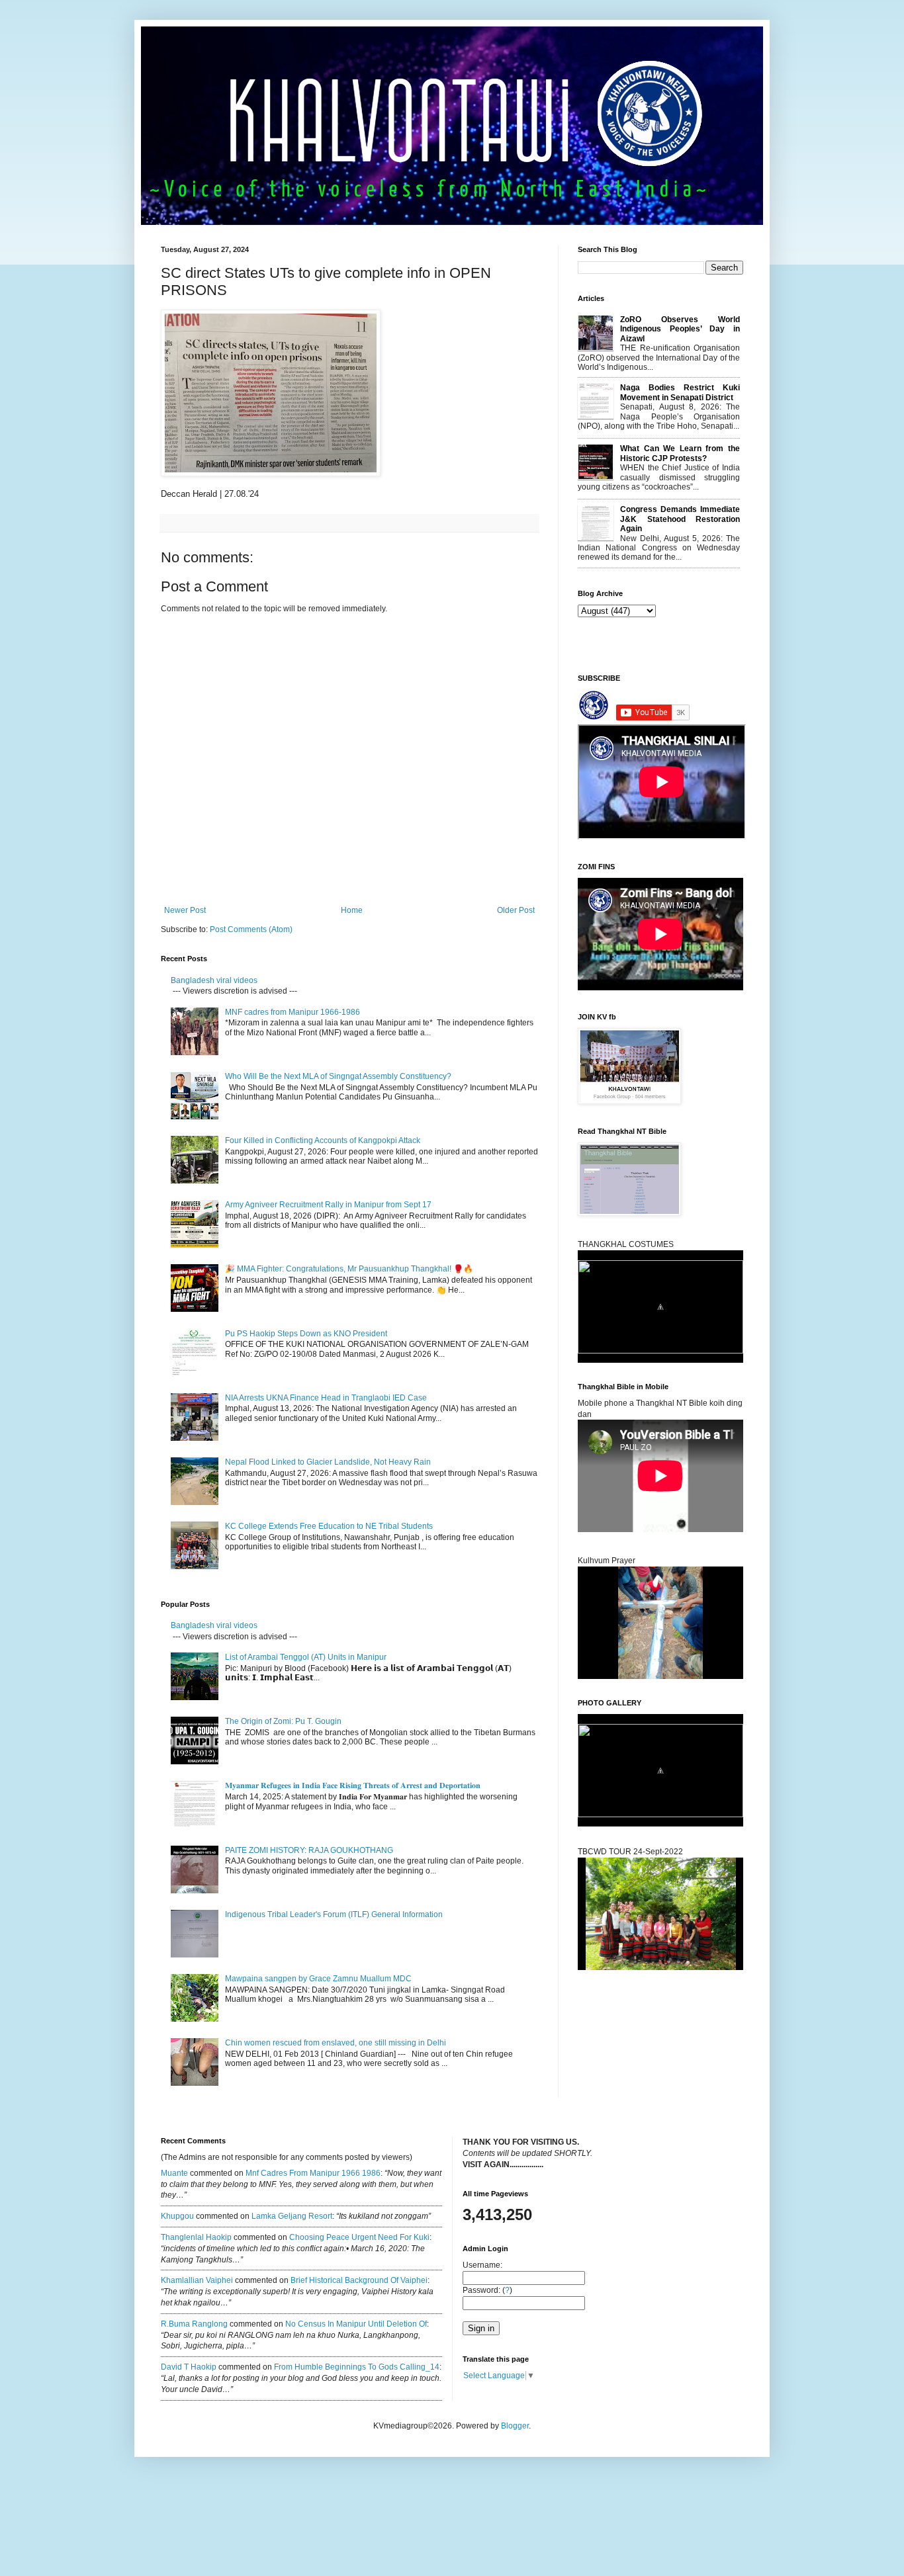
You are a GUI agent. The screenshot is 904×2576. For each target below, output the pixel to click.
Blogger (515, 2426)
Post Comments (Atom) (251, 929)
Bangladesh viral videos (214, 980)
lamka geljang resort (292, 2216)
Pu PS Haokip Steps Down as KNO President (306, 1334)
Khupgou (177, 2216)
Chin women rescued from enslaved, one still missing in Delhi (336, 2043)
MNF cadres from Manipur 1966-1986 (293, 1012)
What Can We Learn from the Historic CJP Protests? (680, 453)
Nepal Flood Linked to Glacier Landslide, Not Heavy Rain (328, 1462)
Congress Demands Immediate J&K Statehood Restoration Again (680, 519)
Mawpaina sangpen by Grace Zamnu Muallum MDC (318, 1979)
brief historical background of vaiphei (359, 2280)
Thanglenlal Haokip (196, 2237)
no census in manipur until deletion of (356, 2324)
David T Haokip (189, 2367)
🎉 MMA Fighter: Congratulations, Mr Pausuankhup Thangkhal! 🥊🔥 (349, 1269)
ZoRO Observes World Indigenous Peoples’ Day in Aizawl (680, 329)
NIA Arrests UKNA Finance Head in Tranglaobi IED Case (326, 1398)
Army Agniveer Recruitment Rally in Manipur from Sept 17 (328, 1205)
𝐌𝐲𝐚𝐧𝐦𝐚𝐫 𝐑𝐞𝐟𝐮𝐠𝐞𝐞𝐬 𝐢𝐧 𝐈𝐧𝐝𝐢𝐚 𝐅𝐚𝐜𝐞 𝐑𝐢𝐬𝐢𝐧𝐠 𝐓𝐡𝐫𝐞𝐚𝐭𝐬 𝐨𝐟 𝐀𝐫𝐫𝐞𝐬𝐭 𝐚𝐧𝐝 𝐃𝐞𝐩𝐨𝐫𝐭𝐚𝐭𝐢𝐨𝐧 (354, 1785)
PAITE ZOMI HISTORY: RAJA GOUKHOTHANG (309, 1850)
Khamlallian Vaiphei (197, 2280)
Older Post (516, 910)
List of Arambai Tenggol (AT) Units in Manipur (306, 1657)
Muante (174, 2173)
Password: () (487, 2290)
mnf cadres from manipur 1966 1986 (313, 2173)
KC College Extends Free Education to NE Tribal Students (329, 1526)
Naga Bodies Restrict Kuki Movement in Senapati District (680, 392)
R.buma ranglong (194, 2324)
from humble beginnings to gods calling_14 (357, 2367)
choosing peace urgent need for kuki (359, 2237)
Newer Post (185, 910)
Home (352, 910)
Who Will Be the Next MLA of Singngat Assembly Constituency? (338, 1076)
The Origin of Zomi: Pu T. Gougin (283, 1721)
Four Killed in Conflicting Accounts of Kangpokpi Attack (323, 1140)
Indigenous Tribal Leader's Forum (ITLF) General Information (334, 1914)
